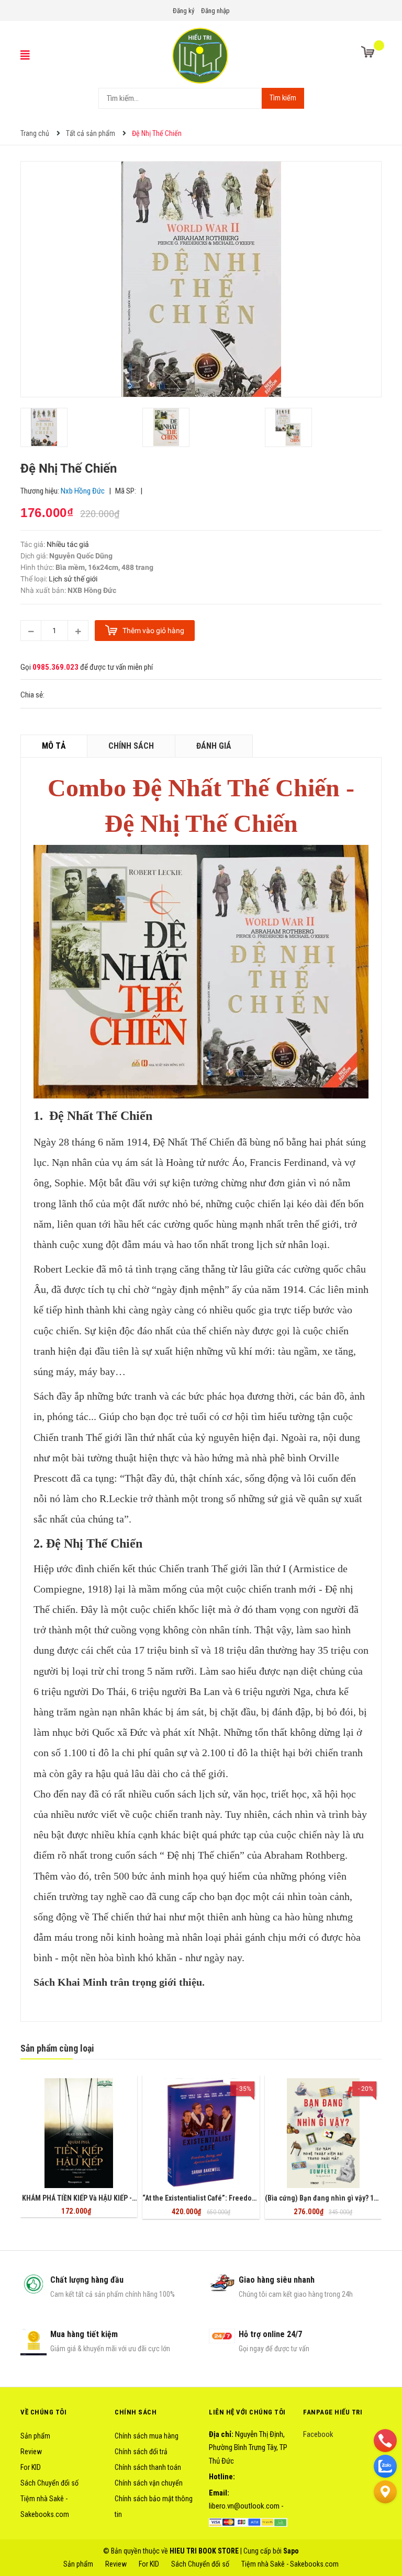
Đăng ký (183, 11)
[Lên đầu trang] (385, 2517)
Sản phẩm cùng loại (57, 2048)
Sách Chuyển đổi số (49, 2483)
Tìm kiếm (283, 98)
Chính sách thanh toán (148, 2467)
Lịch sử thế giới (73, 579)
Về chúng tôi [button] (43, 2412)
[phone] (385, 2440)
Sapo (291, 2551)
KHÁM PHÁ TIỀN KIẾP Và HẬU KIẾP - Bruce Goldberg (102, 2198)
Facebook (318, 2434)
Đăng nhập (215, 11)
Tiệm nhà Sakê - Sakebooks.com (290, 2564)
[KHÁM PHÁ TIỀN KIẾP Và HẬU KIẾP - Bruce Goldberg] (79, 2133)
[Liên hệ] (385, 2491)
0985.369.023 (55, 667)
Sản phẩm (35, 2436)
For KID (31, 2467)
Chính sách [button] (136, 2412)
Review (31, 2452)
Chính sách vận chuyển (149, 2483)
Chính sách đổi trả (141, 2452)
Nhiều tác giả (68, 544)
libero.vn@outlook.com (244, 2506)
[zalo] (385, 2466)
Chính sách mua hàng (147, 2436)
